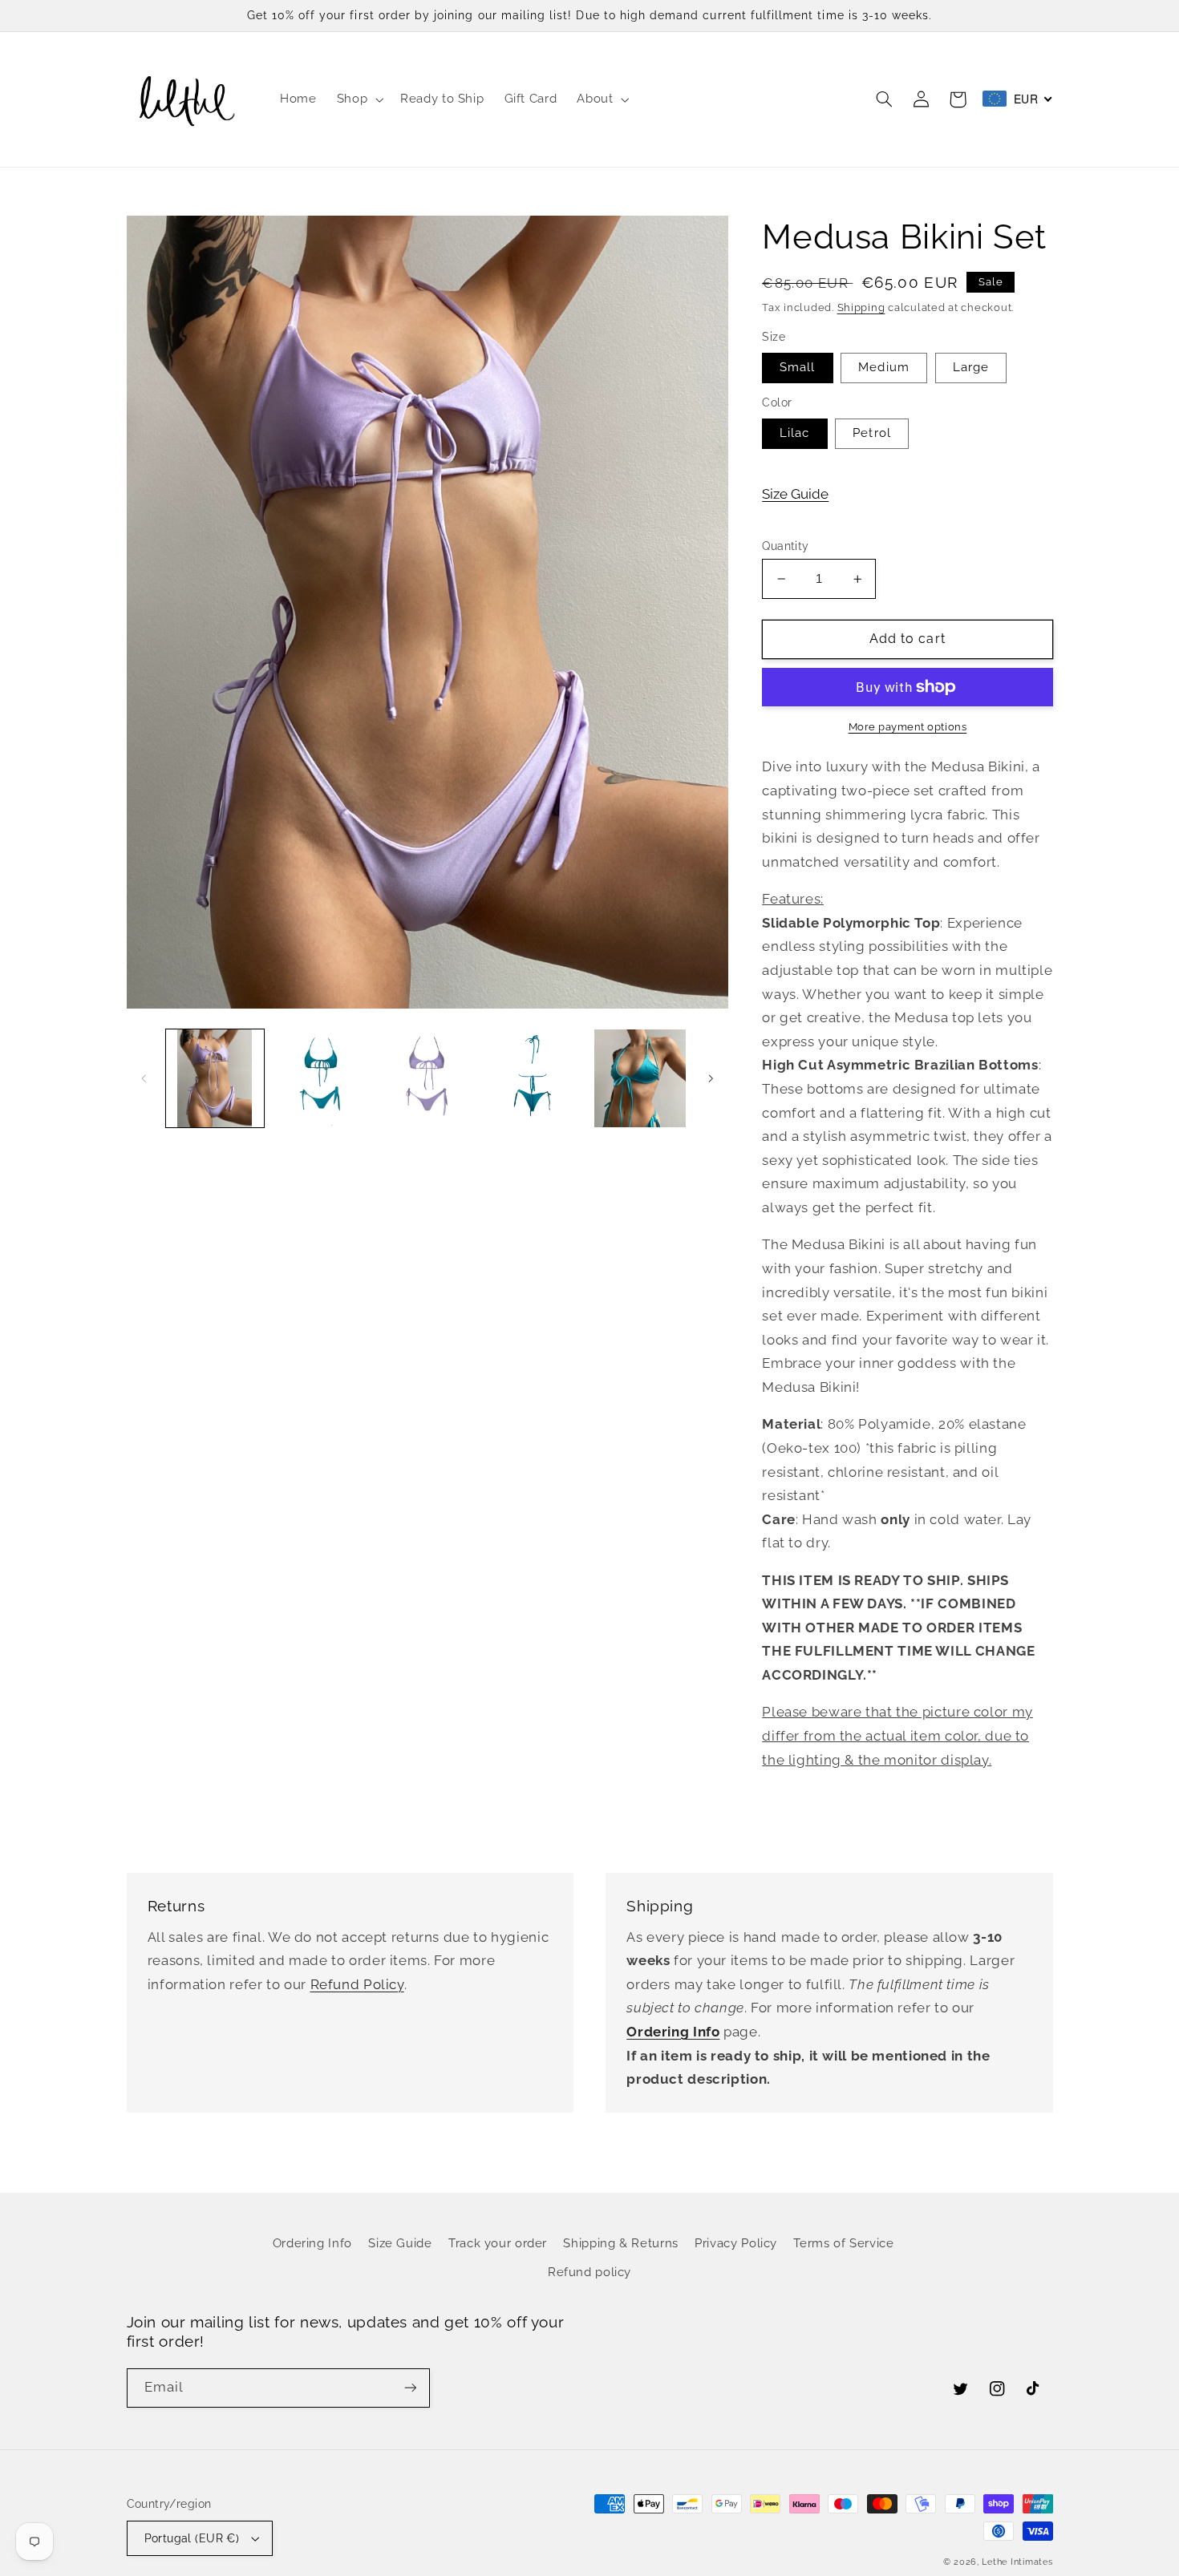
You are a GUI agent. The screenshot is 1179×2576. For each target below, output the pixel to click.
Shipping (861, 307)
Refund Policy (357, 1984)
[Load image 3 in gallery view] (427, 1078)
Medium (883, 367)
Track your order (498, 2243)
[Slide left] (144, 1078)
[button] (358, 99)
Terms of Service (843, 2243)
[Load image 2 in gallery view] (321, 1078)
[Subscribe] (410, 2388)
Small (797, 367)
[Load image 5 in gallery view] (533, 1078)
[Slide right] (711, 1078)
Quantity (785, 546)
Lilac (794, 433)
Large (971, 367)
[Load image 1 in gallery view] (215, 1078)
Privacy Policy (736, 2243)
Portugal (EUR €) (192, 2538)
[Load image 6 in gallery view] (640, 1078)
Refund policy (589, 2272)
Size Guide (795, 494)
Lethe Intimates (1017, 2562)
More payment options (908, 727)
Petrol (871, 433)
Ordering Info (312, 2243)
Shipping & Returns (620, 2243)
